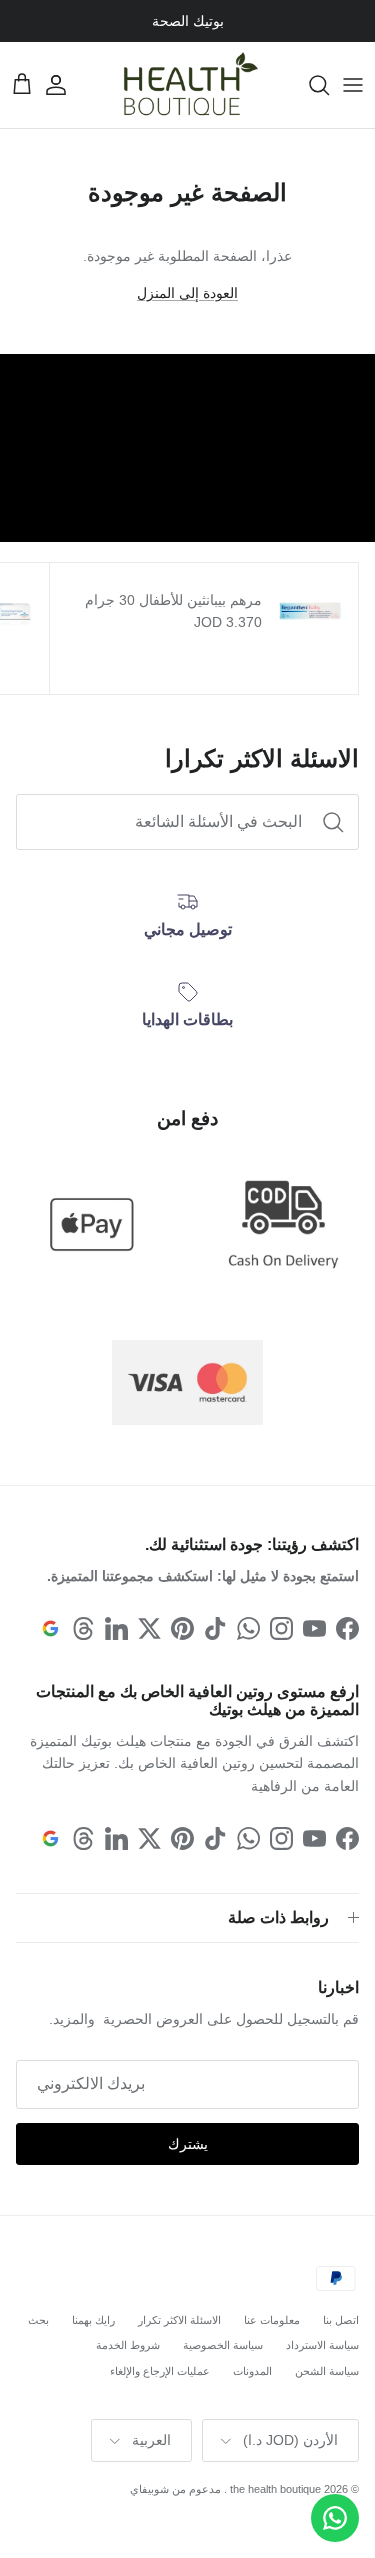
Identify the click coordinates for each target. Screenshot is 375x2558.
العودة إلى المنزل (187, 293)
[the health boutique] (188, 85)
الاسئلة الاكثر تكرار (179, 2320)
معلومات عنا (272, 2320)
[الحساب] (66, 85)
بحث (38, 2320)
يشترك (188, 2144)
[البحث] (309, 85)
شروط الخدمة (128, 2345)
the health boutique (275, 2489)
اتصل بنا (341, 2320)
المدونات (252, 2371)
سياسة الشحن (327, 2371)
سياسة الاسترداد (322, 2345)
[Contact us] (335, 2518)
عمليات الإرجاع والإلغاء (160, 2371)
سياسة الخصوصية (223, 2345)
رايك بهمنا (93, 2320)
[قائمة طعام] (353, 85)
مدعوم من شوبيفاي (175, 2489)
